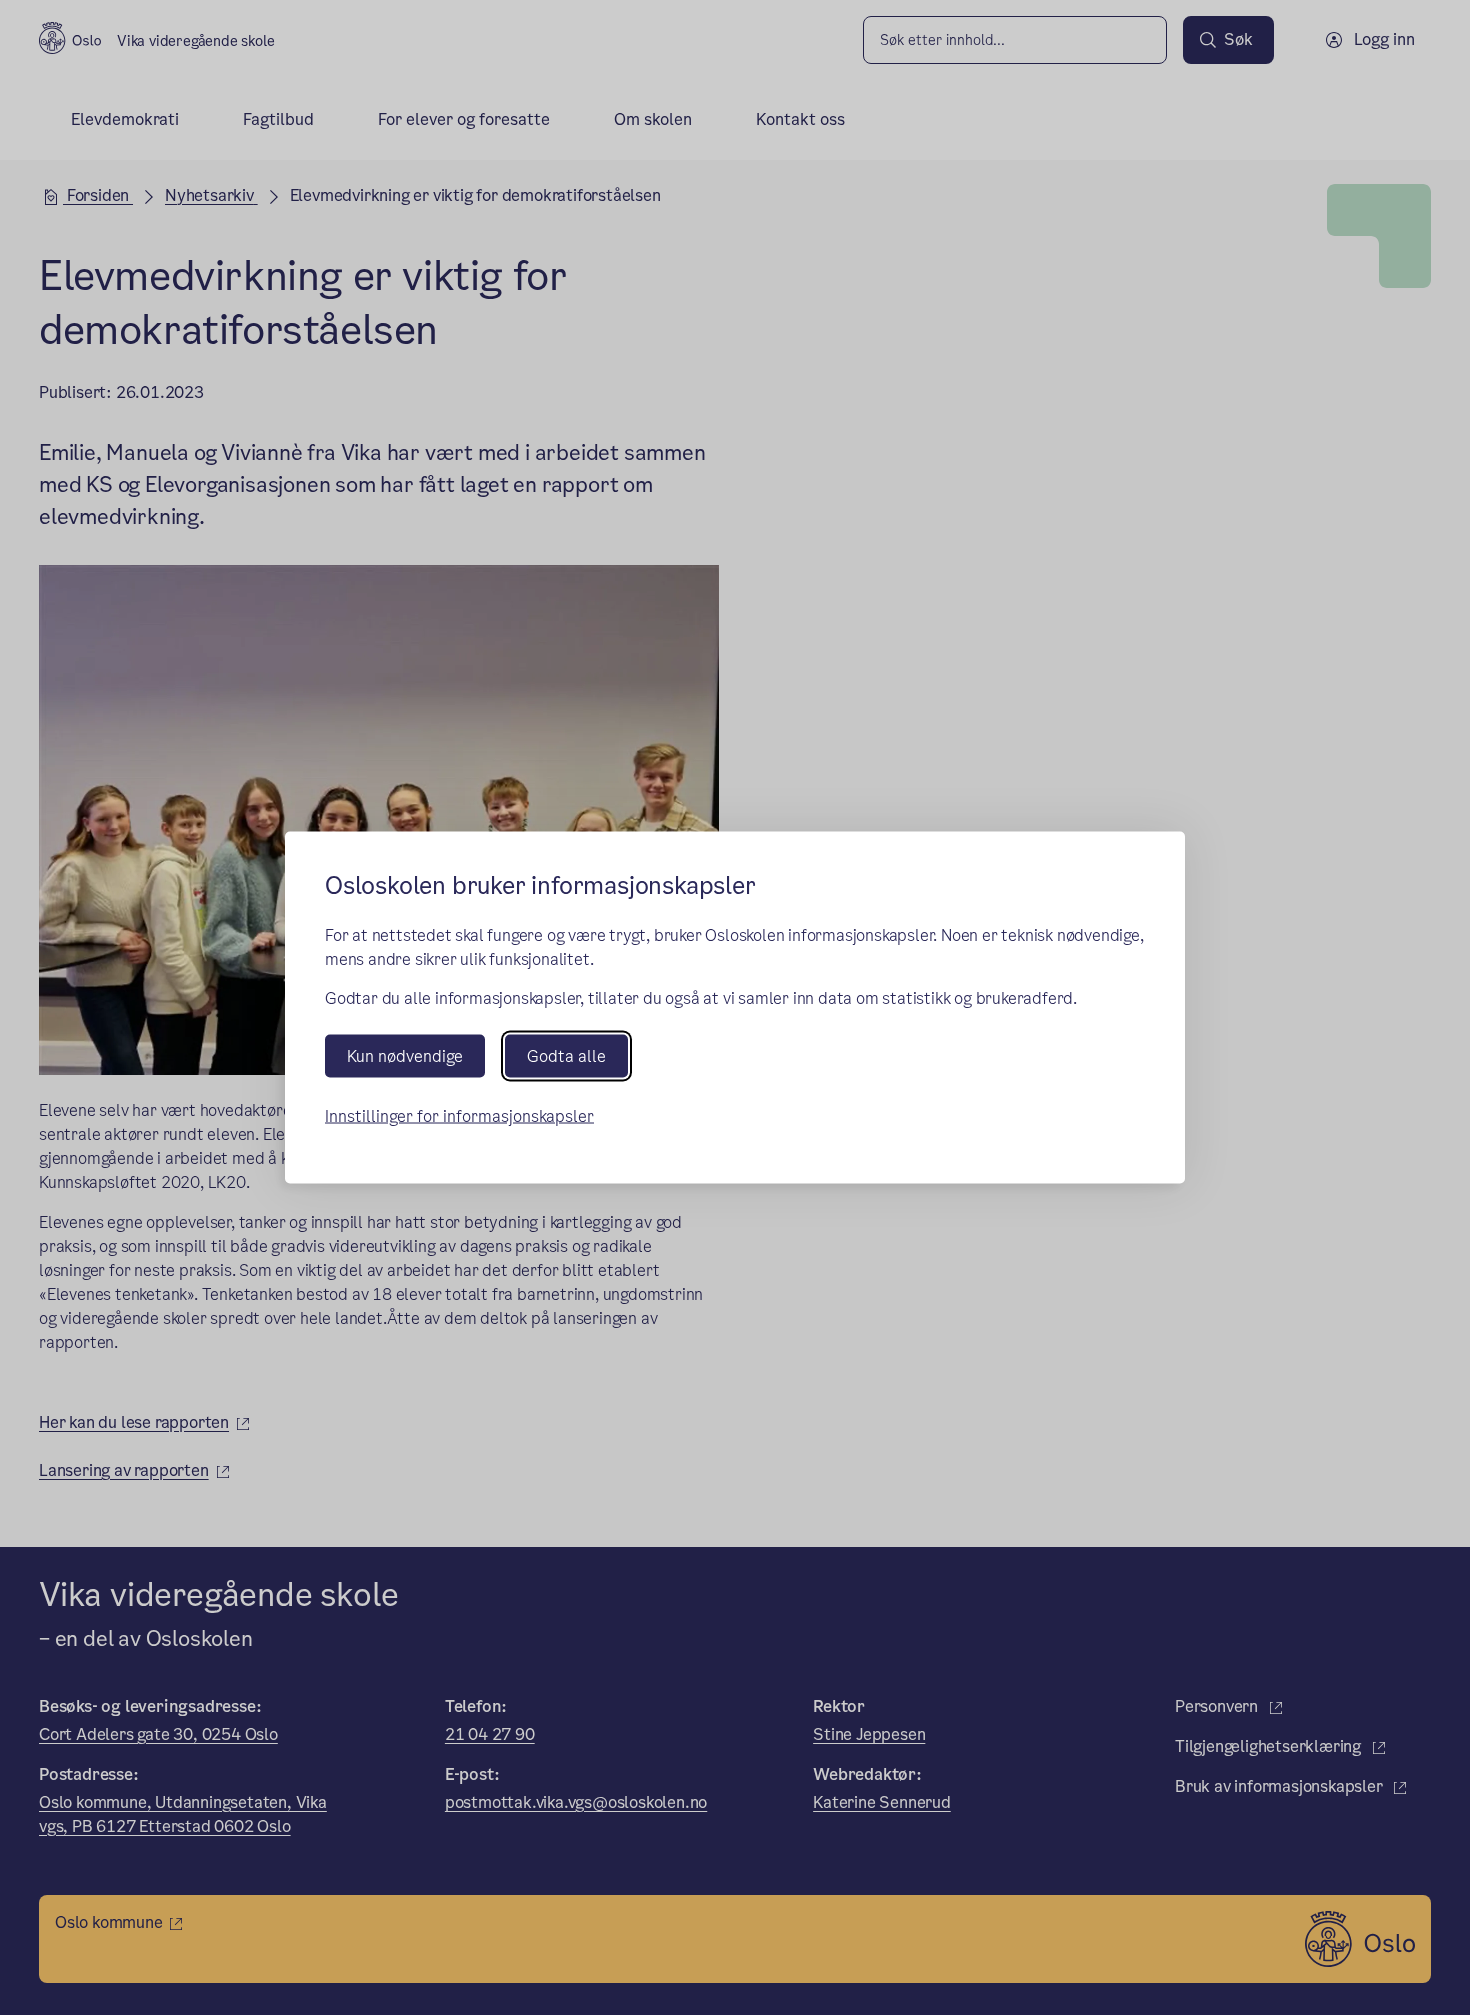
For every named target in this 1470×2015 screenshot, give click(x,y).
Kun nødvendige (405, 1056)
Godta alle (566, 1056)
